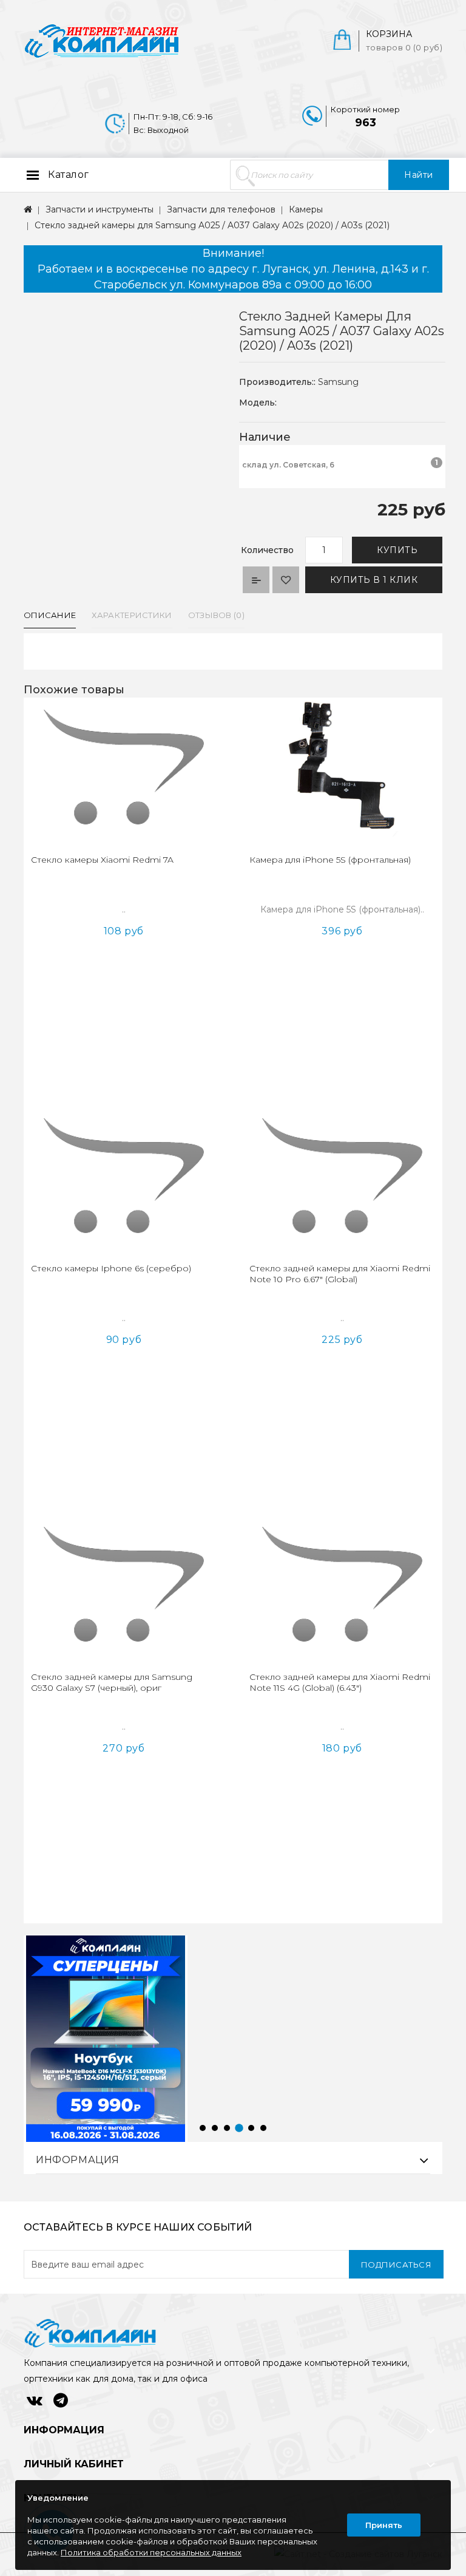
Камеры (306, 209)
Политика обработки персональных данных (151, 2552)
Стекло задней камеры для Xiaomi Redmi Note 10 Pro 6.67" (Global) (340, 1274)
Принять (384, 2525)
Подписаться (397, 2265)
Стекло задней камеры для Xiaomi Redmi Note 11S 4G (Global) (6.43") (340, 1682)
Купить (397, 550)
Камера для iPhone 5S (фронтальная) (330, 860)
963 (366, 123)
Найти (419, 175)
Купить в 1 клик (374, 580)
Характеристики (132, 615)
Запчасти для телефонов (221, 209)
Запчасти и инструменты (100, 209)
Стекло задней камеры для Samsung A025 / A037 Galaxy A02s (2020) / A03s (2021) (212, 225)
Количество (267, 550)
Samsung (338, 382)
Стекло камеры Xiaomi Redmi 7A (102, 860)
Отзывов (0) (216, 615)
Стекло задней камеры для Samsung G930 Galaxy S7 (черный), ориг (112, 1682)
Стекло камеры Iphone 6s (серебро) (111, 1268)
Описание (50, 615)
